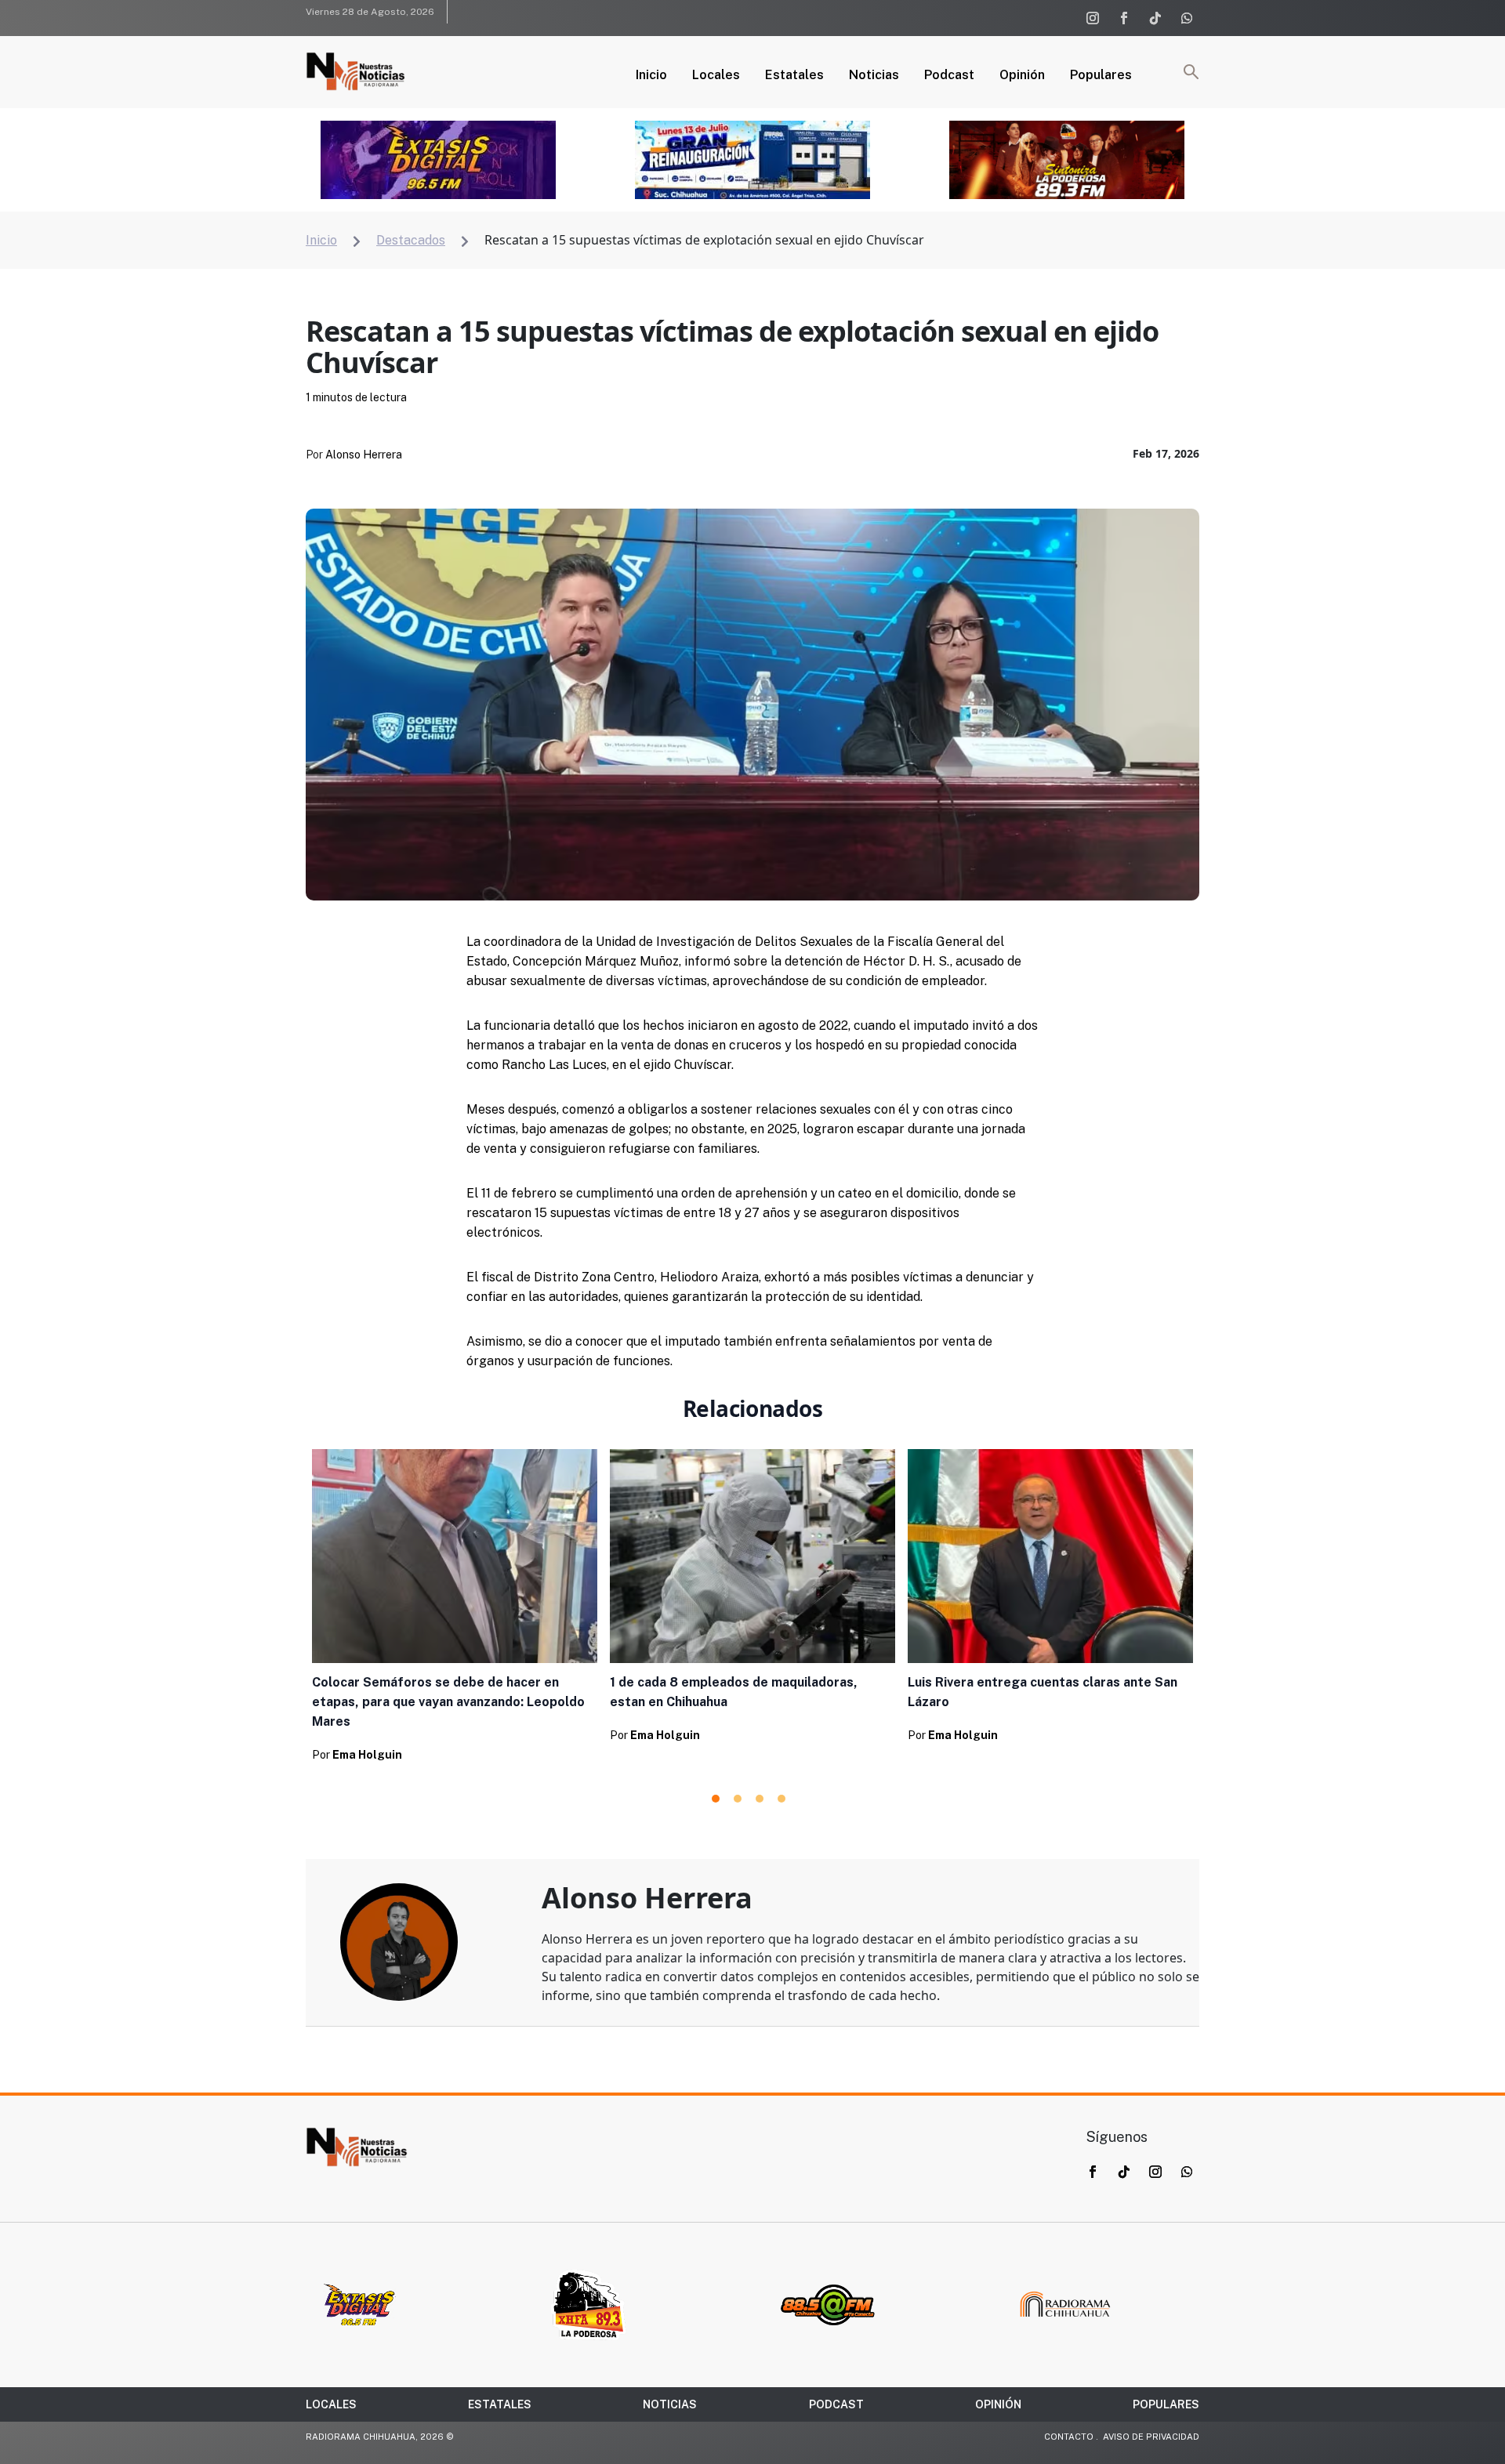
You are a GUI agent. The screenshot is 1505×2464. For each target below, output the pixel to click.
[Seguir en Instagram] (1093, 18)
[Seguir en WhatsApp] (1187, 18)
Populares (1101, 76)
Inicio (651, 76)
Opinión (1022, 76)
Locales (716, 76)
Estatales (794, 76)
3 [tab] (760, 1799)
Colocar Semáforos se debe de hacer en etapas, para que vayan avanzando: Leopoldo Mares (448, 1702)
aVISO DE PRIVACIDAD (1151, 2437)
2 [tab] (738, 1799)
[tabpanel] (455, 1610)
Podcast (949, 76)
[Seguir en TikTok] (1155, 18)
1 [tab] (716, 1799)
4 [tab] (782, 1799)
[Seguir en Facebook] (1124, 18)
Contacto (1069, 2437)
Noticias (874, 76)
